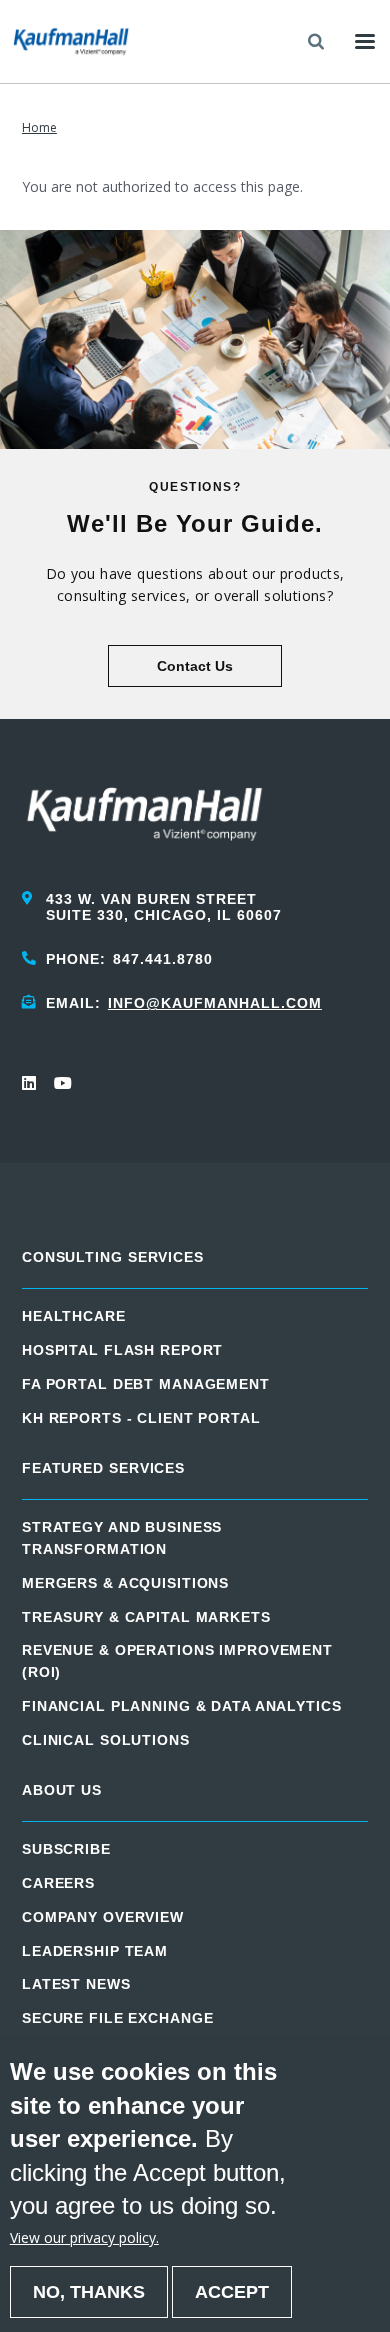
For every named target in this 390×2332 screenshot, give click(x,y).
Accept (232, 2292)
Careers (58, 1883)
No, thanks (89, 2292)
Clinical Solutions (106, 1740)
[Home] (71, 41)
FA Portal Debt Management (146, 1384)
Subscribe (66, 1849)
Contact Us (195, 666)
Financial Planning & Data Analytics (182, 1706)
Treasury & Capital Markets (146, 1617)
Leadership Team (95, 1951)
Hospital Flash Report (122, 1350)
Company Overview (103, 1917)
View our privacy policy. (84, 2237)
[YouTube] (62, 1083)
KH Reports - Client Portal (141, 1418)
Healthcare (74, 1316)
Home (39, 127)
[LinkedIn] (30, 1083)
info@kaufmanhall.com (215, 1003)
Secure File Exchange (118, 2018)
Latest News (76, 1984)
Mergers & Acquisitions (125, 1583)
